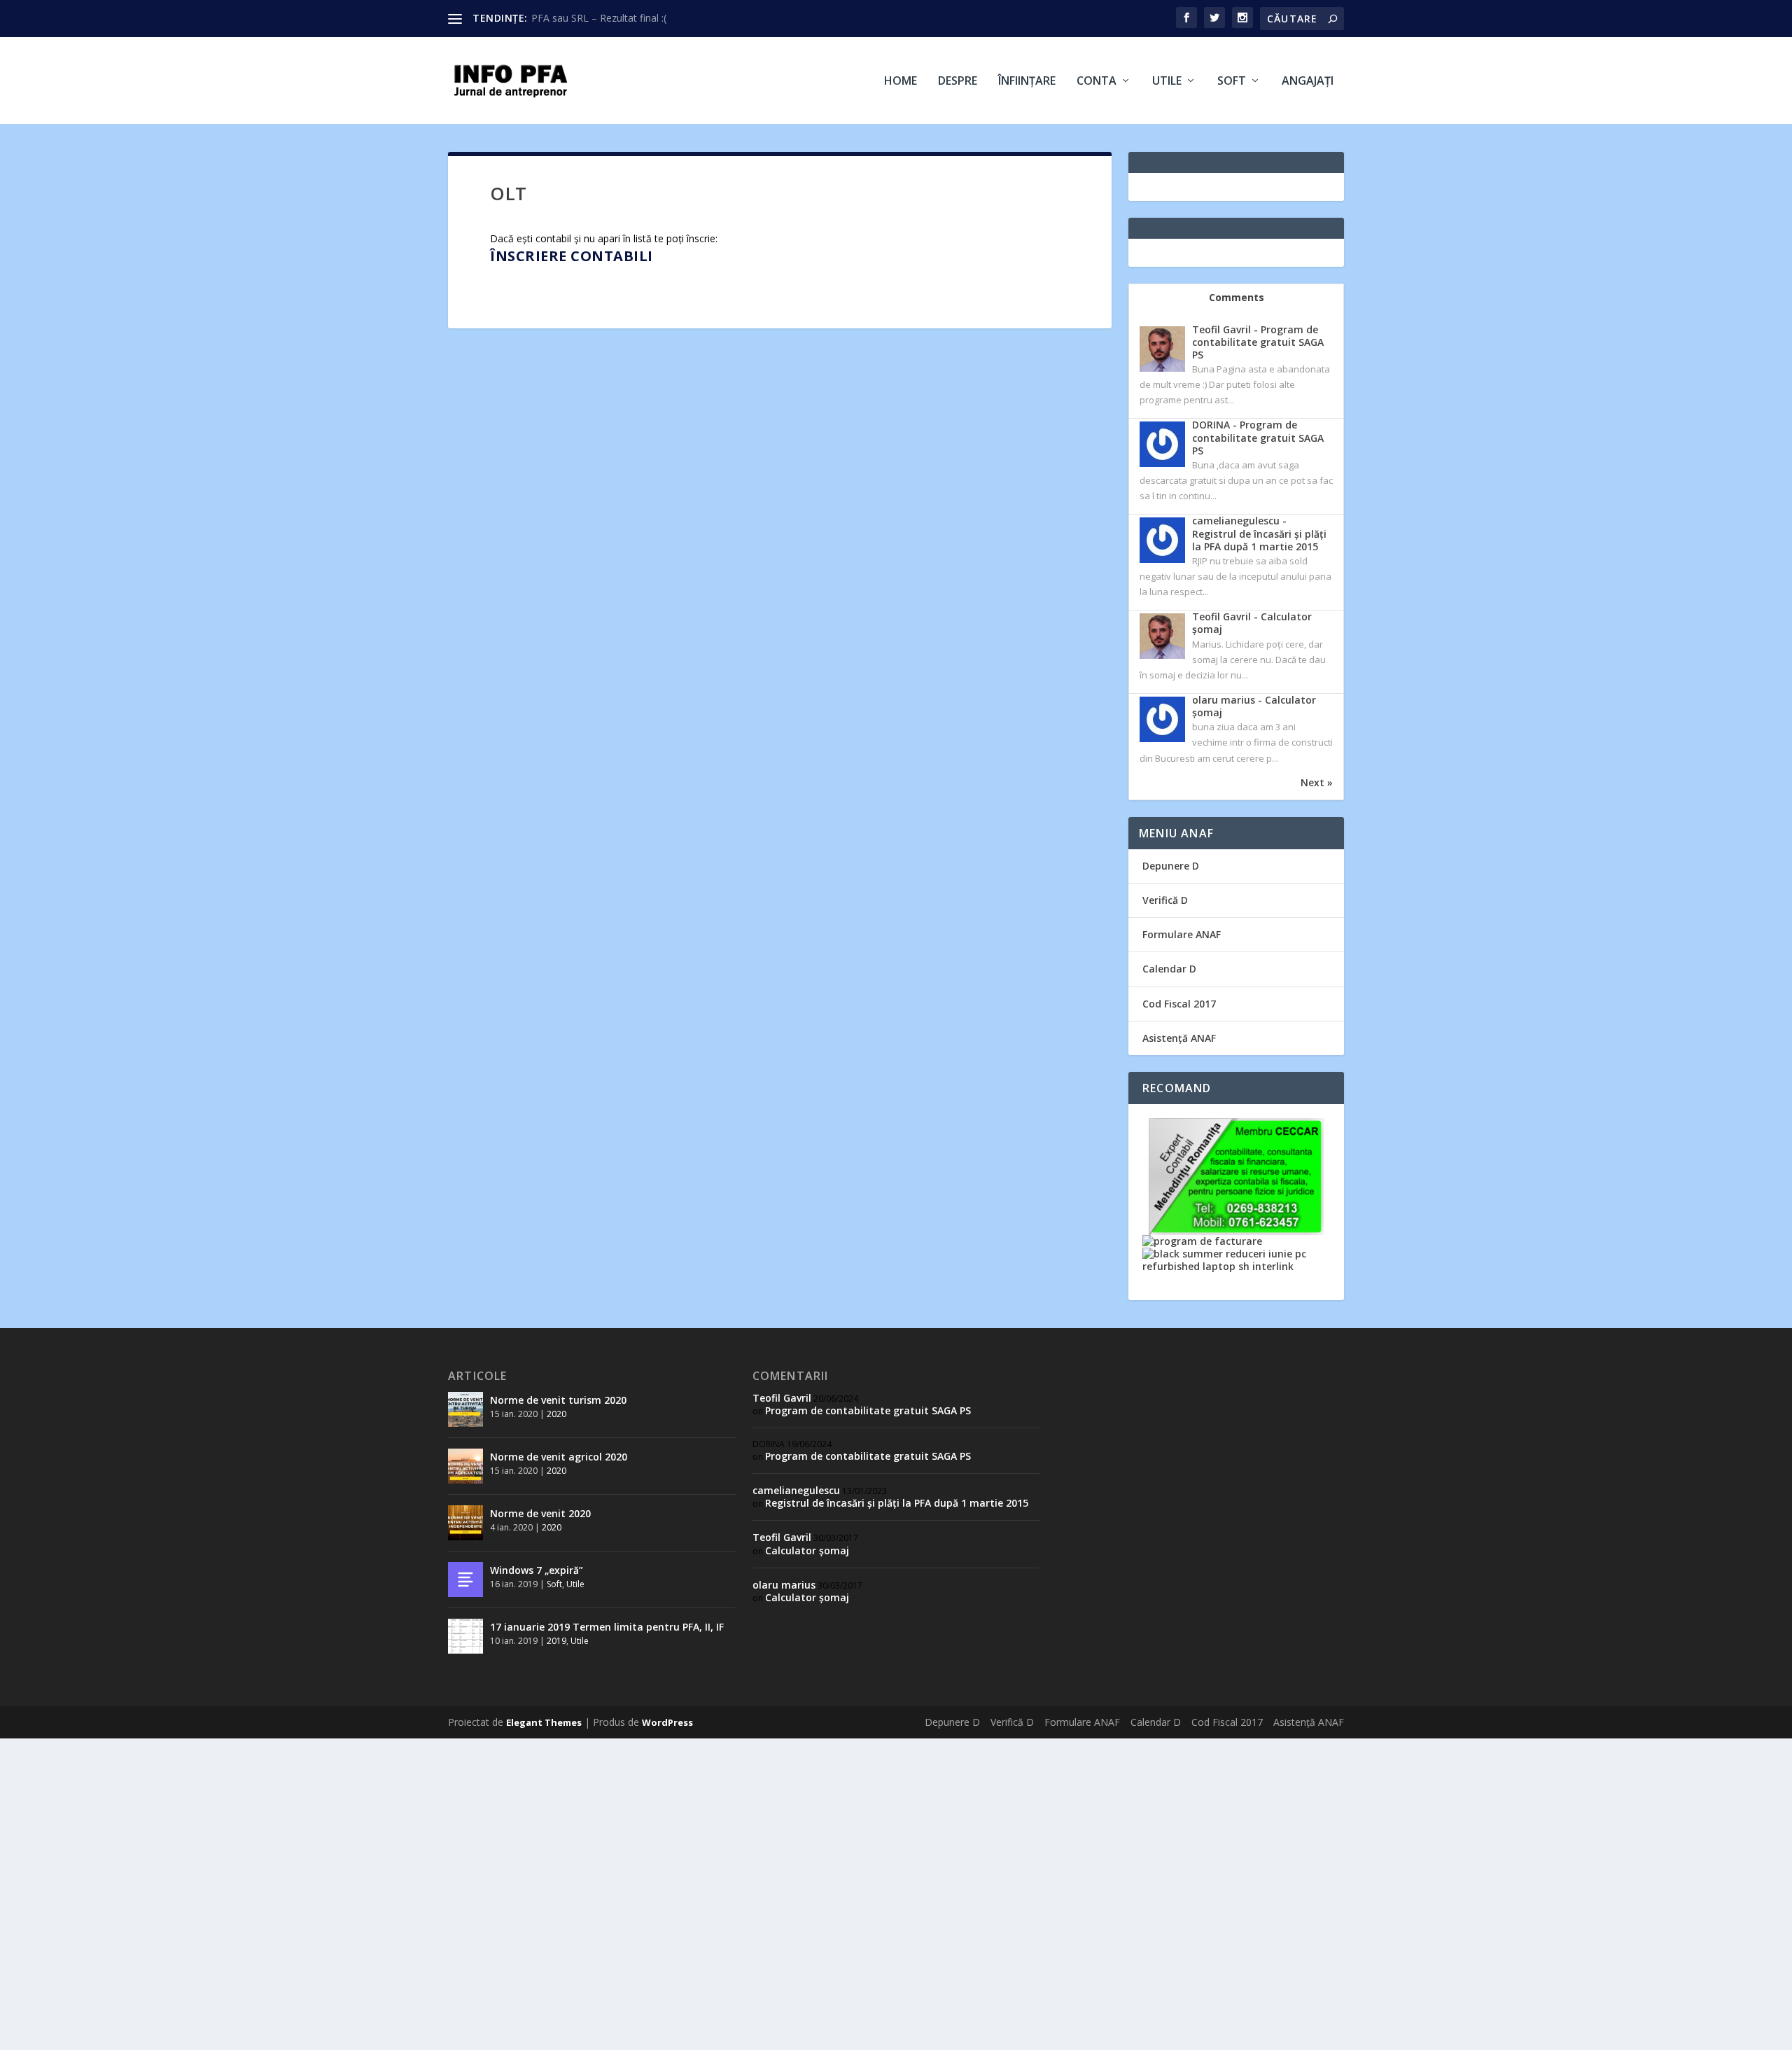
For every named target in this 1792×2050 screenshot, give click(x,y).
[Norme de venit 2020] (465, 1523)
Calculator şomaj (807, 1550)
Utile (1167, 82)
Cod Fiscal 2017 (1179, 1004)
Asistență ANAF (1179, 1038)
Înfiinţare (1027, 82)
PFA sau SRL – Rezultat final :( (599, 18)
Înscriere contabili (572, 256)
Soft (1232, 82)
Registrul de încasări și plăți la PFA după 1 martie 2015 (897, 1503)
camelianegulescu (796, 1490)
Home (901, 82)
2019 (556, 1641)
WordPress (667, 1722)
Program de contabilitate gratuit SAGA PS (868, 1410)
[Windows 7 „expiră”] (465, 1580)
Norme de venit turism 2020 (558, 1400)
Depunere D (1171, 866)
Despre (958, 82)
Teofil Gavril (782, 1398)
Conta (1097, 82)
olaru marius (784, 1585)
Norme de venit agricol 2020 (559, 1457)
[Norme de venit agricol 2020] (465, 1466)
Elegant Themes (544, 1722)
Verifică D (1165, 900)
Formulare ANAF (1182, 934)
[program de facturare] (1202, 1241)
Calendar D (1169, 969)
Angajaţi (1308, 82)
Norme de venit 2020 (540, 1513)
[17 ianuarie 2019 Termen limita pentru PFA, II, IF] (465, 1636)
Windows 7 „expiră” (537, 1570)
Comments (1237, 297)
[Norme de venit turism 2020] (465, 1409)
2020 (556, 1414)
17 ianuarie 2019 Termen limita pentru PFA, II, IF (607, 1627)
